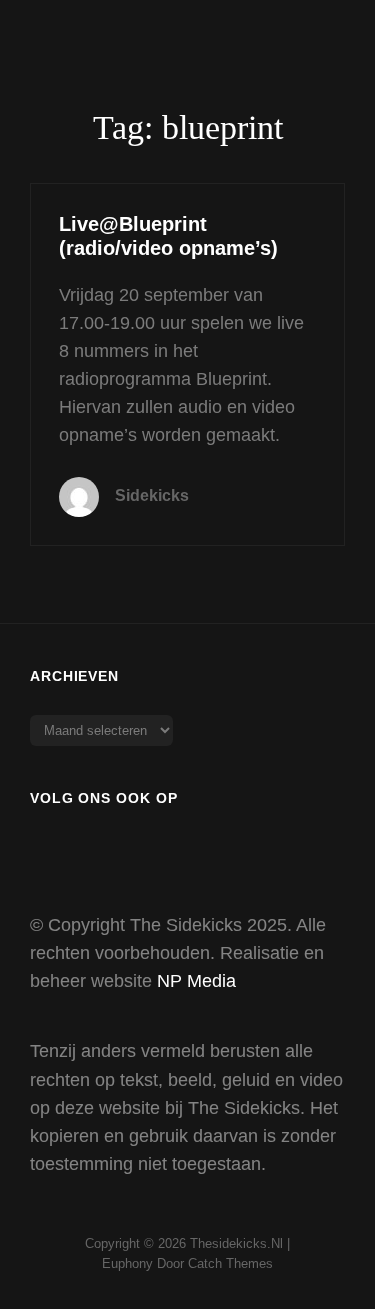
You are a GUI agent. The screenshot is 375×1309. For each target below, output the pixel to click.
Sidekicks (152, 495)
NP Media (196, 981)
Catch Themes (230, 1263)
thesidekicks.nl (236, 1243)
